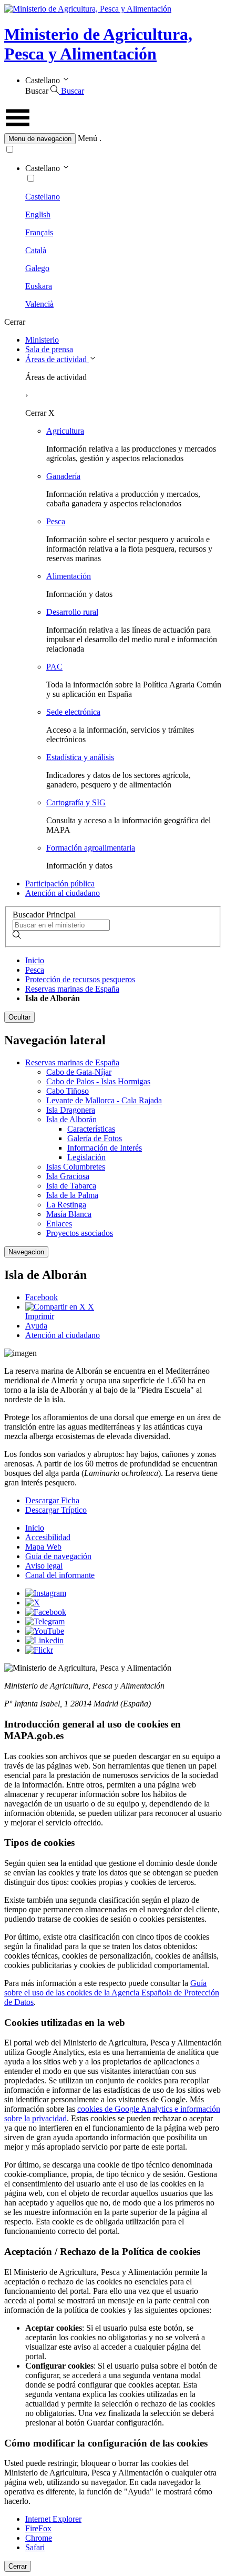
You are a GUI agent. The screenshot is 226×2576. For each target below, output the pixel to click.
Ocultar (19, 1017)
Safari (35, 2547)
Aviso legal (44, 1566)
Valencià (39, 304)
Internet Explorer (53, 2519)
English (38, 214)
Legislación (86, 1157)
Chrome (39, 2538)
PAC (54, 667)
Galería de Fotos (95, 1138)
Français (39, 232)
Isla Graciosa (68, 1176)
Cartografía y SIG (76, 802)
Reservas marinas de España (72, 989)
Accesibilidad (48, 1537)
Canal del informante (60, 1575)
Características (91, 1129)
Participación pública (60, 883)
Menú (88, 138)
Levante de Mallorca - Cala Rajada (104, 1100)
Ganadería (63, 476)
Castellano (43, 197)
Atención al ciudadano (63, 893)
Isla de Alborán (71, 1119)
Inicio (35, 960)
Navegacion (26, 1252)
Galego (37, 268)
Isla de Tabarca (71, 1186)
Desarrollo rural (72, 612)
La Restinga (66, 1205)
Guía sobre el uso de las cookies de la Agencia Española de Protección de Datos (112, 1993)
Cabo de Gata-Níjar (79, 1072)
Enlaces (59, 1224)
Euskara (39, 286)
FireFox (38, 2528)
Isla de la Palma (72, 1195)
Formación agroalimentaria (91, 848)
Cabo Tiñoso (68, 1091)
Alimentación (69, 576)
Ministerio (42, 340)
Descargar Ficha (52, 1500)
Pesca (56, 521)
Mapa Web (43, 1547)
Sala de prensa (49, 349)
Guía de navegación (58, 1556)
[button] (113, 139)
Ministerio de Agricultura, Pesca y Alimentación (98, 44)
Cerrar (18, 2566)
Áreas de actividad (57, 359)
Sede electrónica (73, 712)
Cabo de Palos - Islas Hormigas (98, 1081)
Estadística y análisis (80, 757)
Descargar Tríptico (56, 1510)
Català (36, 250)
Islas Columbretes (76, 1167)
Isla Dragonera (71, 1110)
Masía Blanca (69, 1214)
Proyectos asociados (80, 1233)
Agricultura (65, 431)
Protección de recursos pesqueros (80, 979)
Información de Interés (105, 1148)
